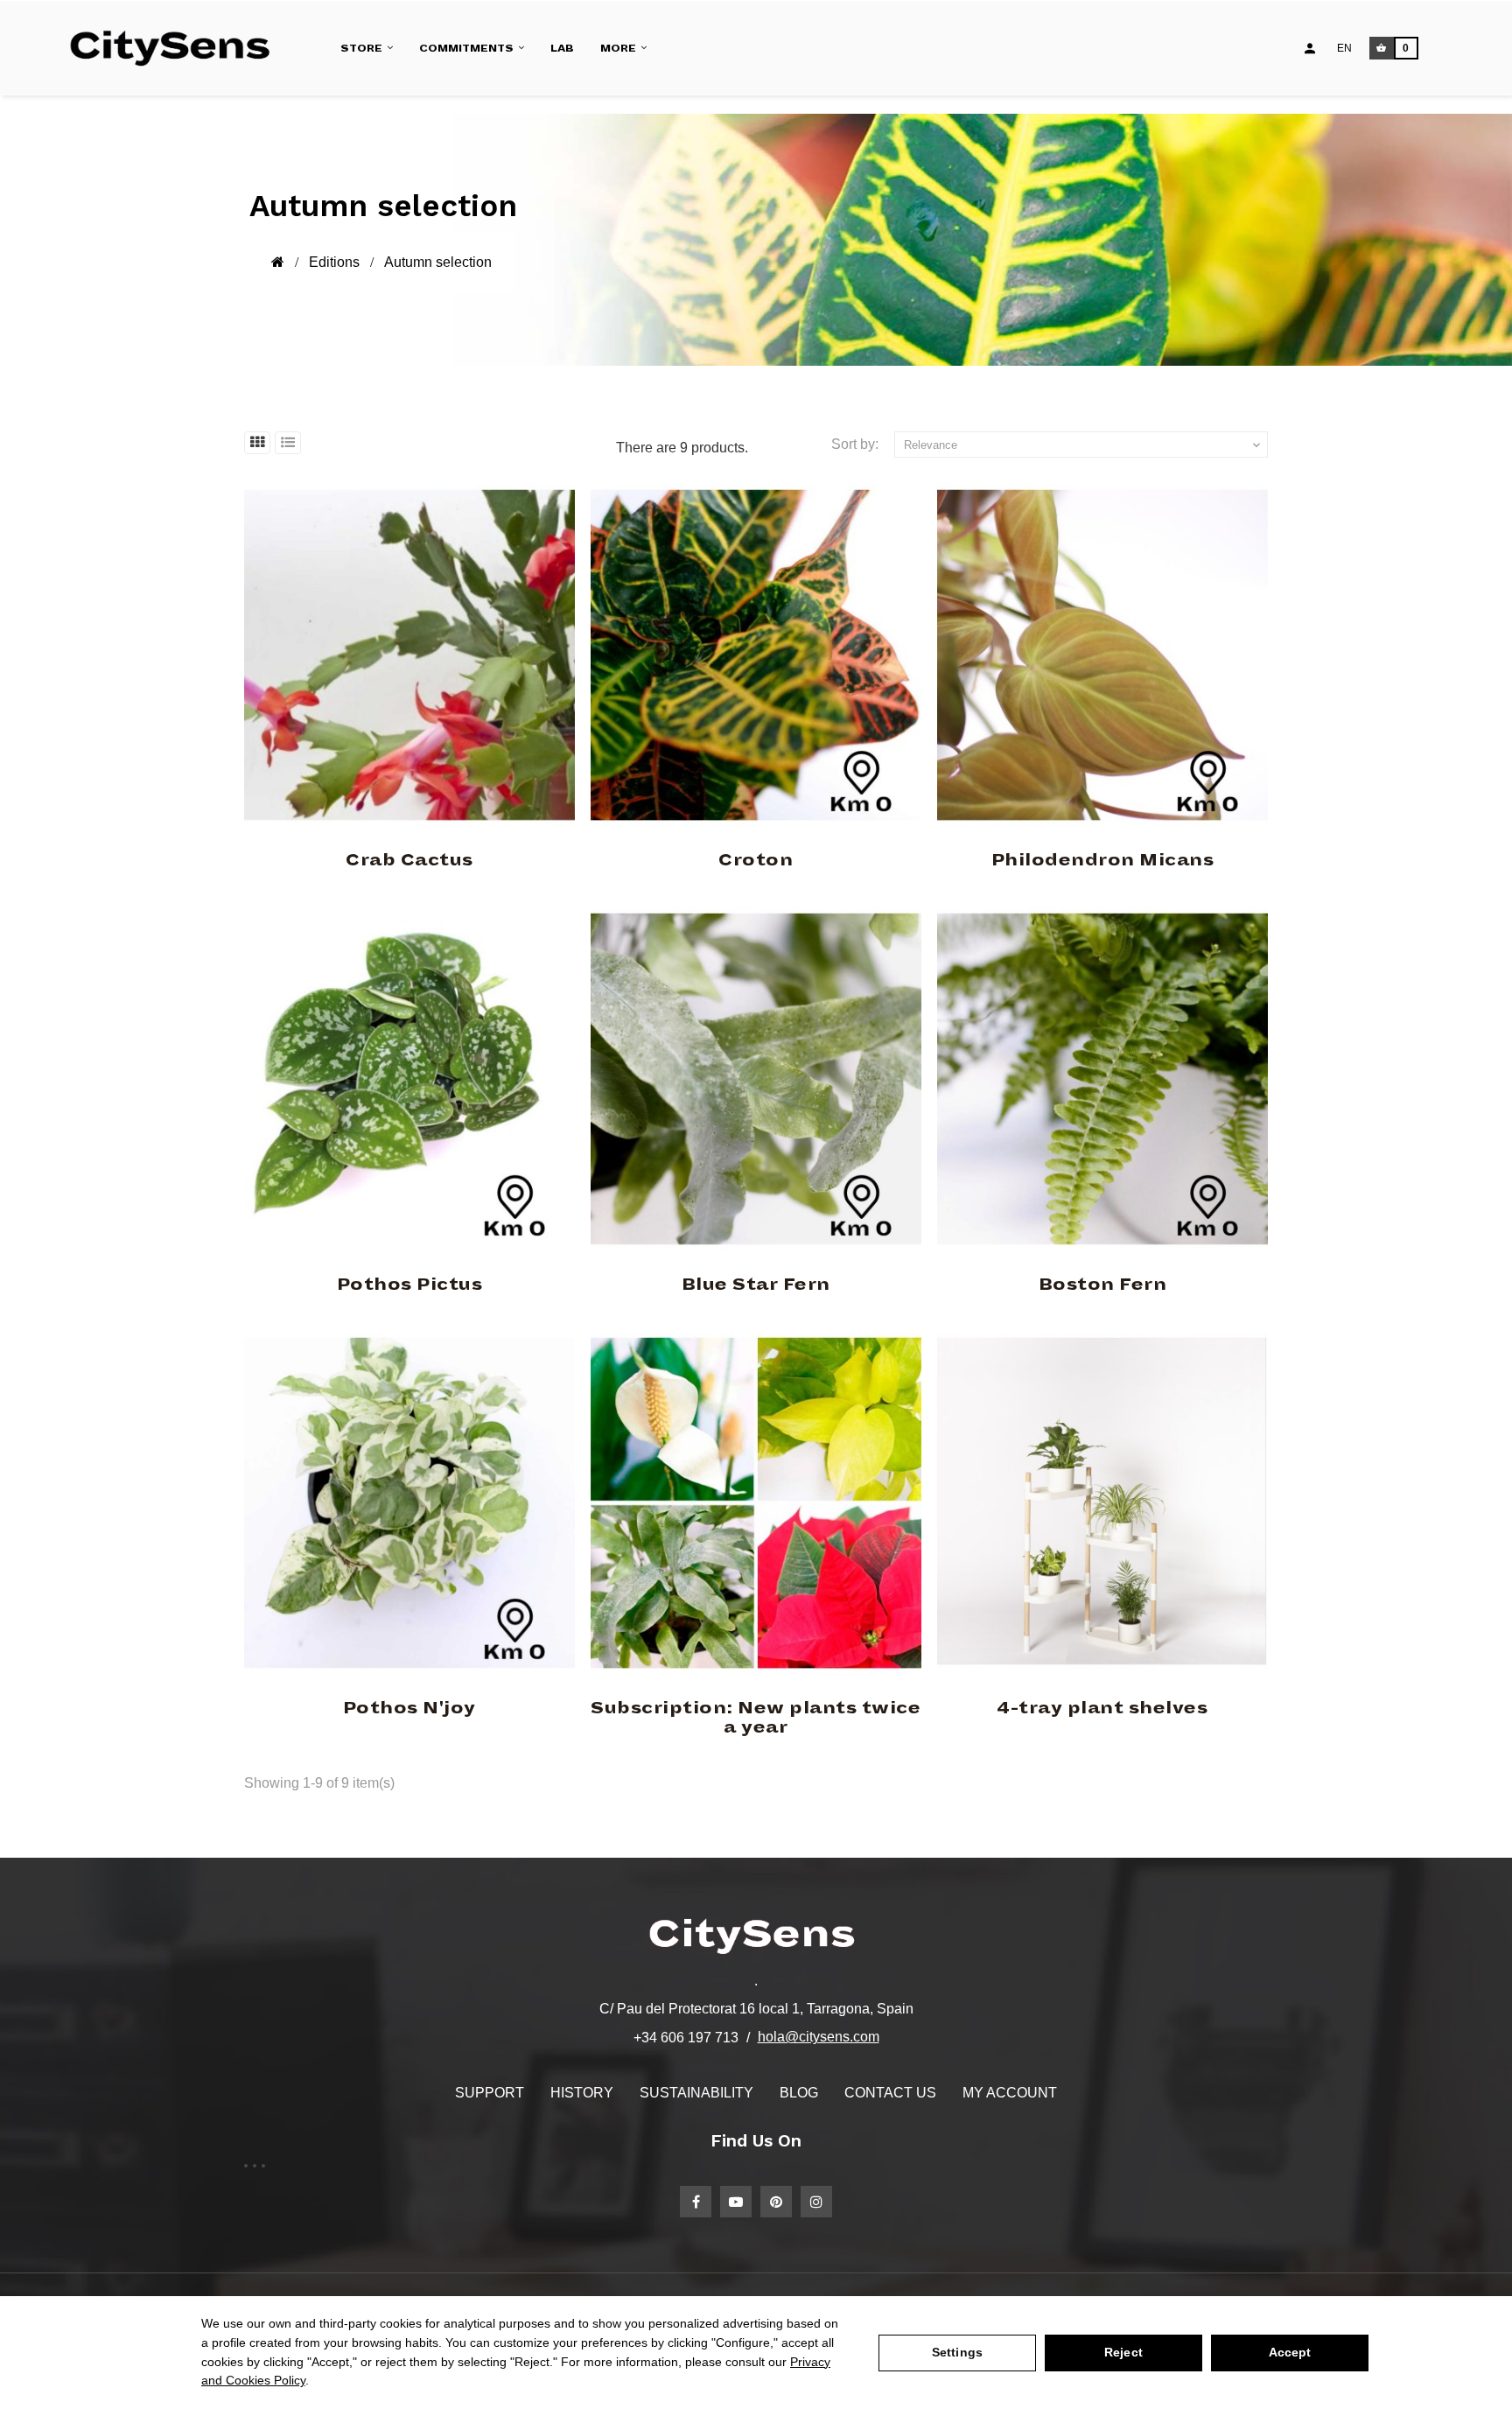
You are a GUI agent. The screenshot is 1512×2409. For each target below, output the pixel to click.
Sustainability (696, 2093)
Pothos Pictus (410, 1285)
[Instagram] (816, 2202)
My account (1010, 2093)
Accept (1290, 2352)
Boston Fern (1103, 1285)
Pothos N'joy (409, 1708)
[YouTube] (736, 2202)
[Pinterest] (776, 2202)
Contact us (890, 2093)
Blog (799, 2093)
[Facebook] (696, 2202)
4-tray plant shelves (1102, 1708)
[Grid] (257, 443)
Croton (756, 860)
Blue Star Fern (756, 1285)
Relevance (1084, 445)
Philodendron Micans (1103, 860)
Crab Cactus (409, 860)
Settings (957, 2352)
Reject (1123, 2352)
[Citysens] (178, 48)
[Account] (1310, 48)
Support (490, 2093)
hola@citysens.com (819, 2037)
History (582, 2093)
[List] (288, 443)
